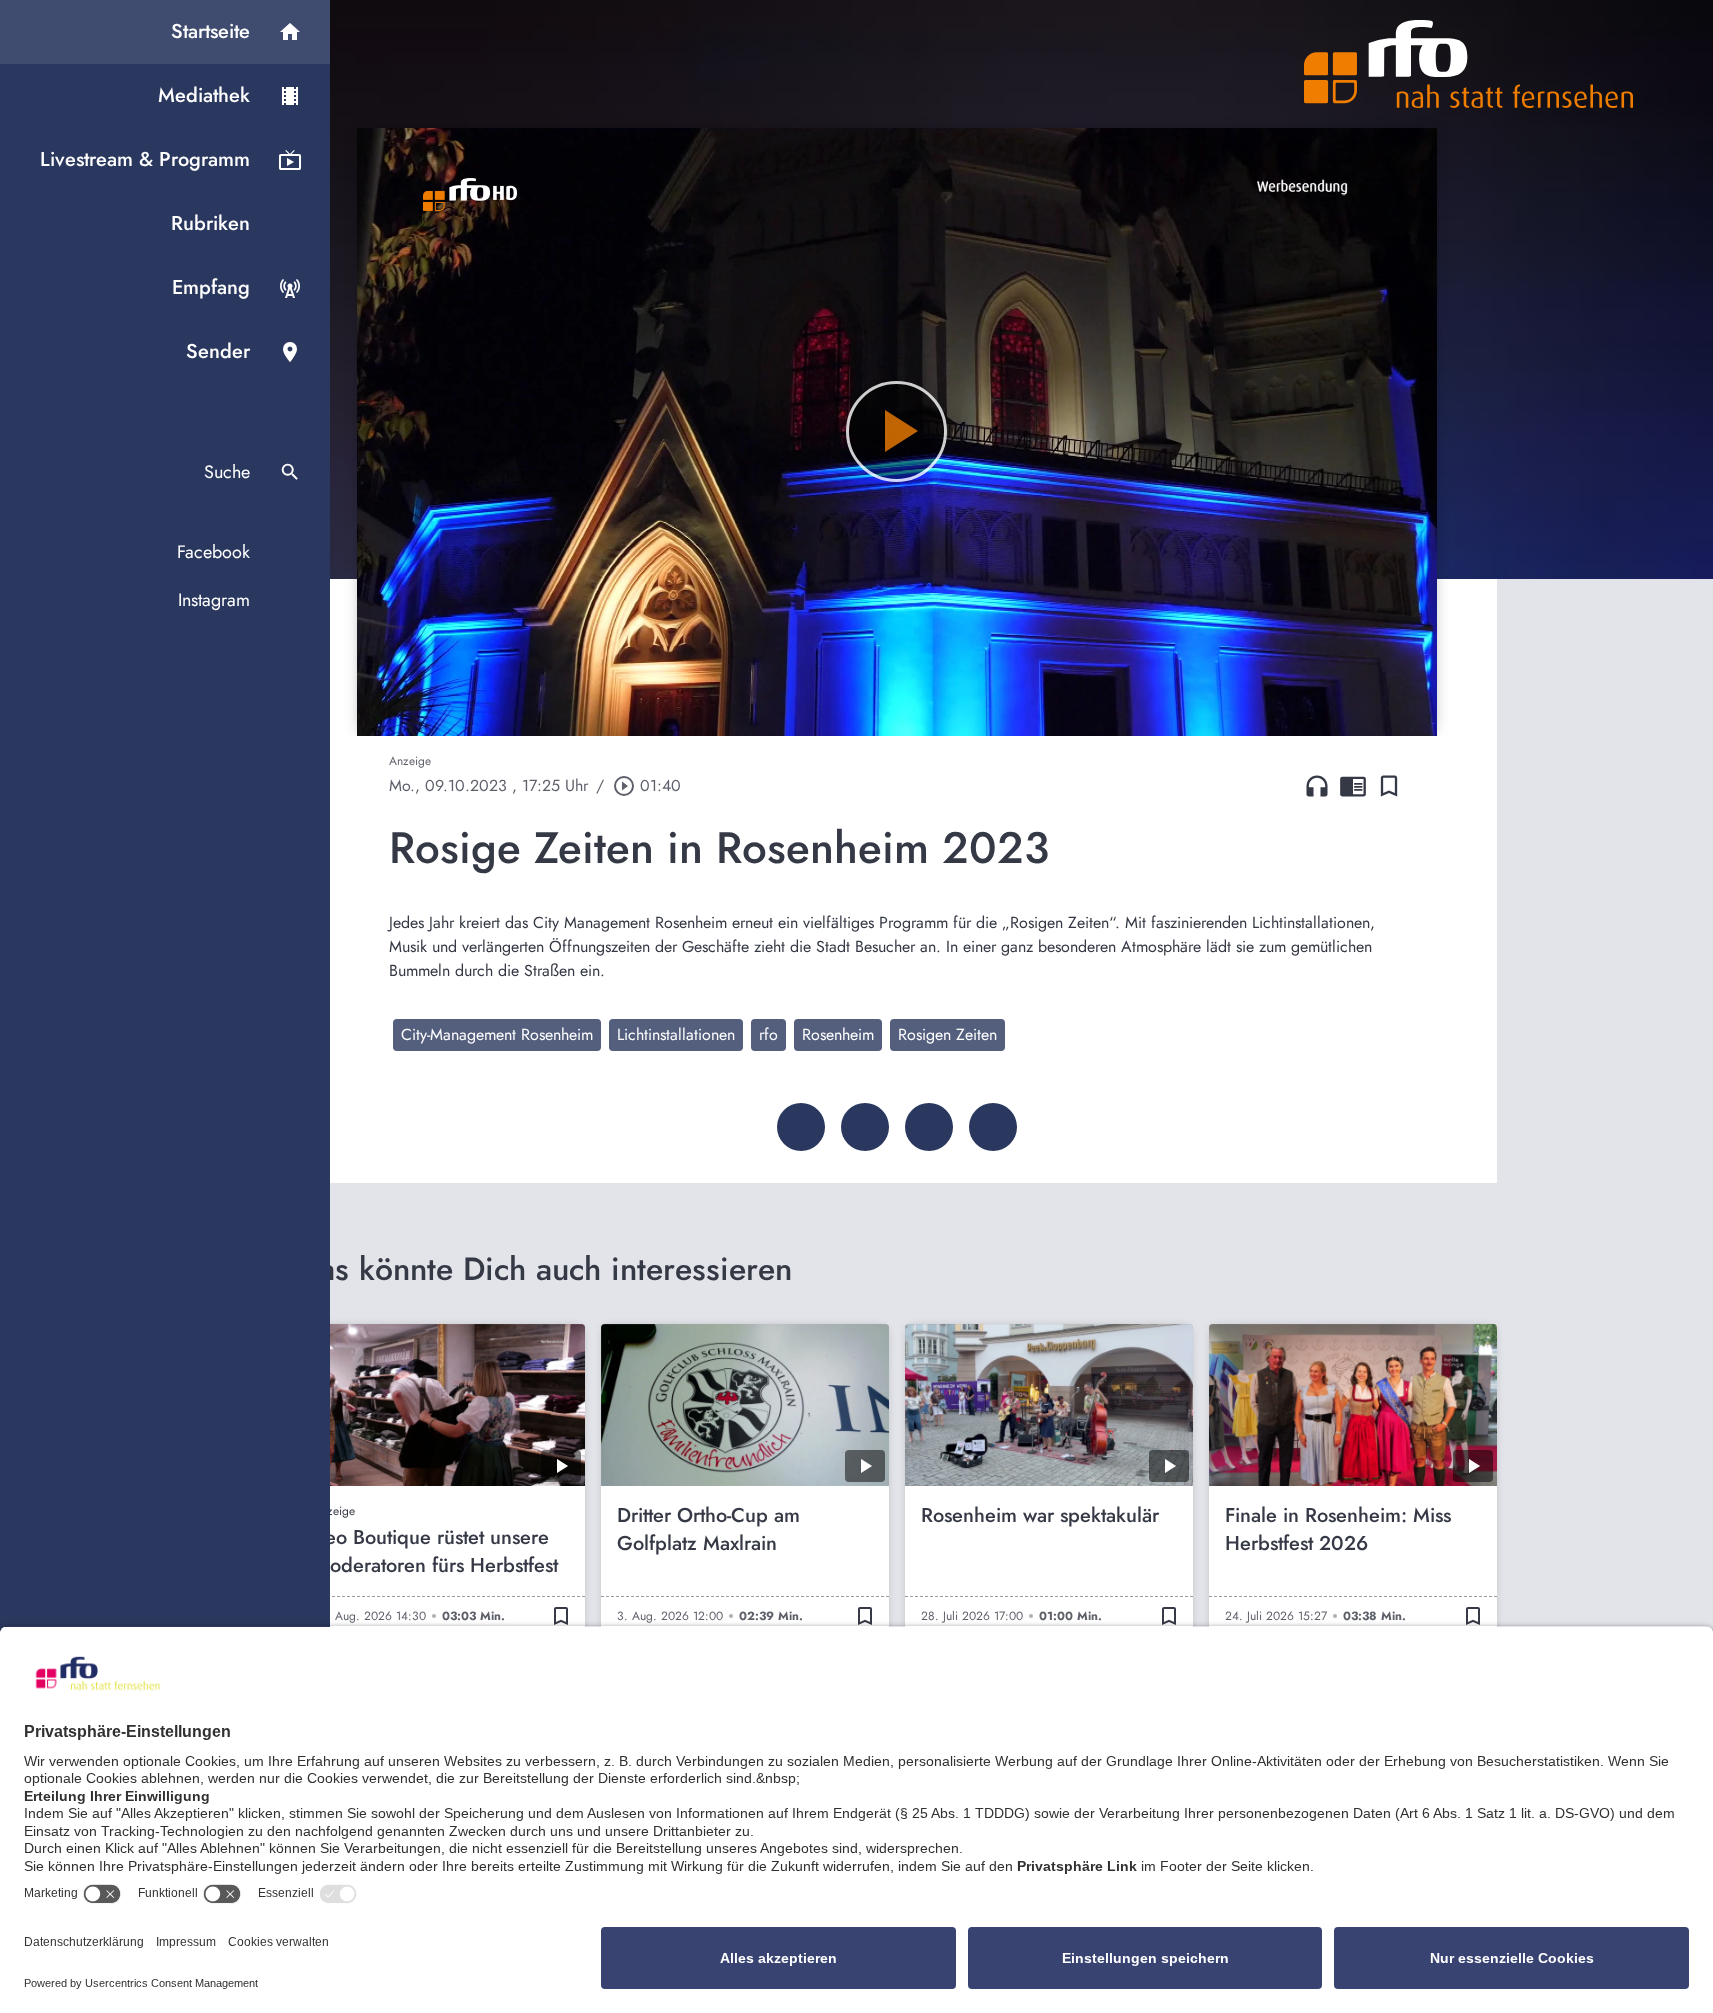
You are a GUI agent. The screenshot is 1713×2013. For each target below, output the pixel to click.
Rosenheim (838, 1034)
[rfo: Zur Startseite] (1469, 64)
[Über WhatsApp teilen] (929, 1127)
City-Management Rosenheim (497, 1034)
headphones (1317, 786)
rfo (768, 1034)
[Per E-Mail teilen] (993, 1127)
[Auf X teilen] (865, 1127)
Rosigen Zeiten (947, 1034)
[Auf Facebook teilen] (801, 1127)
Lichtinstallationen (676, 1034)
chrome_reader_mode (1353, 786)
